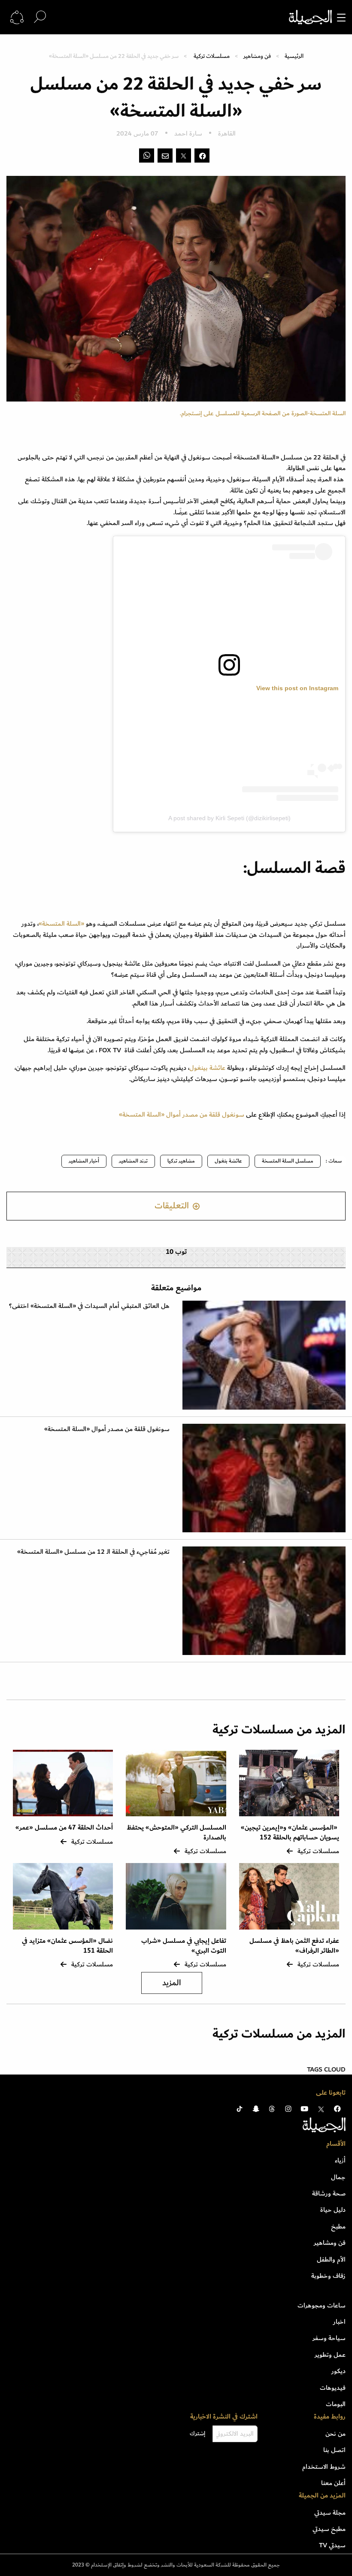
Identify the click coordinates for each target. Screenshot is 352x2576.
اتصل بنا (334, 2450)
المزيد (172, 1983)
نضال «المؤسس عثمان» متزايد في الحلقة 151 (67, 1946)
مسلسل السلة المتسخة (288, 1161)
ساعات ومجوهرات (322, 2305)
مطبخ (338, 2226)
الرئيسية (294, 56)
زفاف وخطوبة (328, 2276)
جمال (338, 2177)
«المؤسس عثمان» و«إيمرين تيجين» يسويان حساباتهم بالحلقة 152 (290, 1832)
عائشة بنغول (228, 1161)
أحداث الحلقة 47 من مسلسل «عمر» (64, 1828)
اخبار (339, 2322)
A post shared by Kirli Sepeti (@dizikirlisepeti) (229, 818)
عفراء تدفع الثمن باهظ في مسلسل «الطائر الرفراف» (294, 1946)
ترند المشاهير (133, 1161)
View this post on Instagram (297, 688)
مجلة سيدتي (330, 2513)
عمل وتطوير (330, 2355)
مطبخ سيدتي (329, 2529)
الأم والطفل (331, 2259)
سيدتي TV (332, 2545)
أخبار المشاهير (84, 1161)
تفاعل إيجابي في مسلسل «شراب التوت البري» (184, 1946)
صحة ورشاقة (329, 2193)
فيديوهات (333, 2388)
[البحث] (40, 17)
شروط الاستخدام (324, 2467)
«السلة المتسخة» (61, 924)
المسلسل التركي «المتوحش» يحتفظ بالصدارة (176, 1832)
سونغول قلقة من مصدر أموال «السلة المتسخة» (182, 1114)
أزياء (340, 2160)
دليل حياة (333, 2210)
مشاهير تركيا (181, 1161)
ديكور (338, 2371)
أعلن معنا (333, 2483)
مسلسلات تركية (212, 56)
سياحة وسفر (329, 2338)
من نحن (335, 2434)
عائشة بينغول (208, 1068)
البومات (336, 2404)
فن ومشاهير (257, 56)
